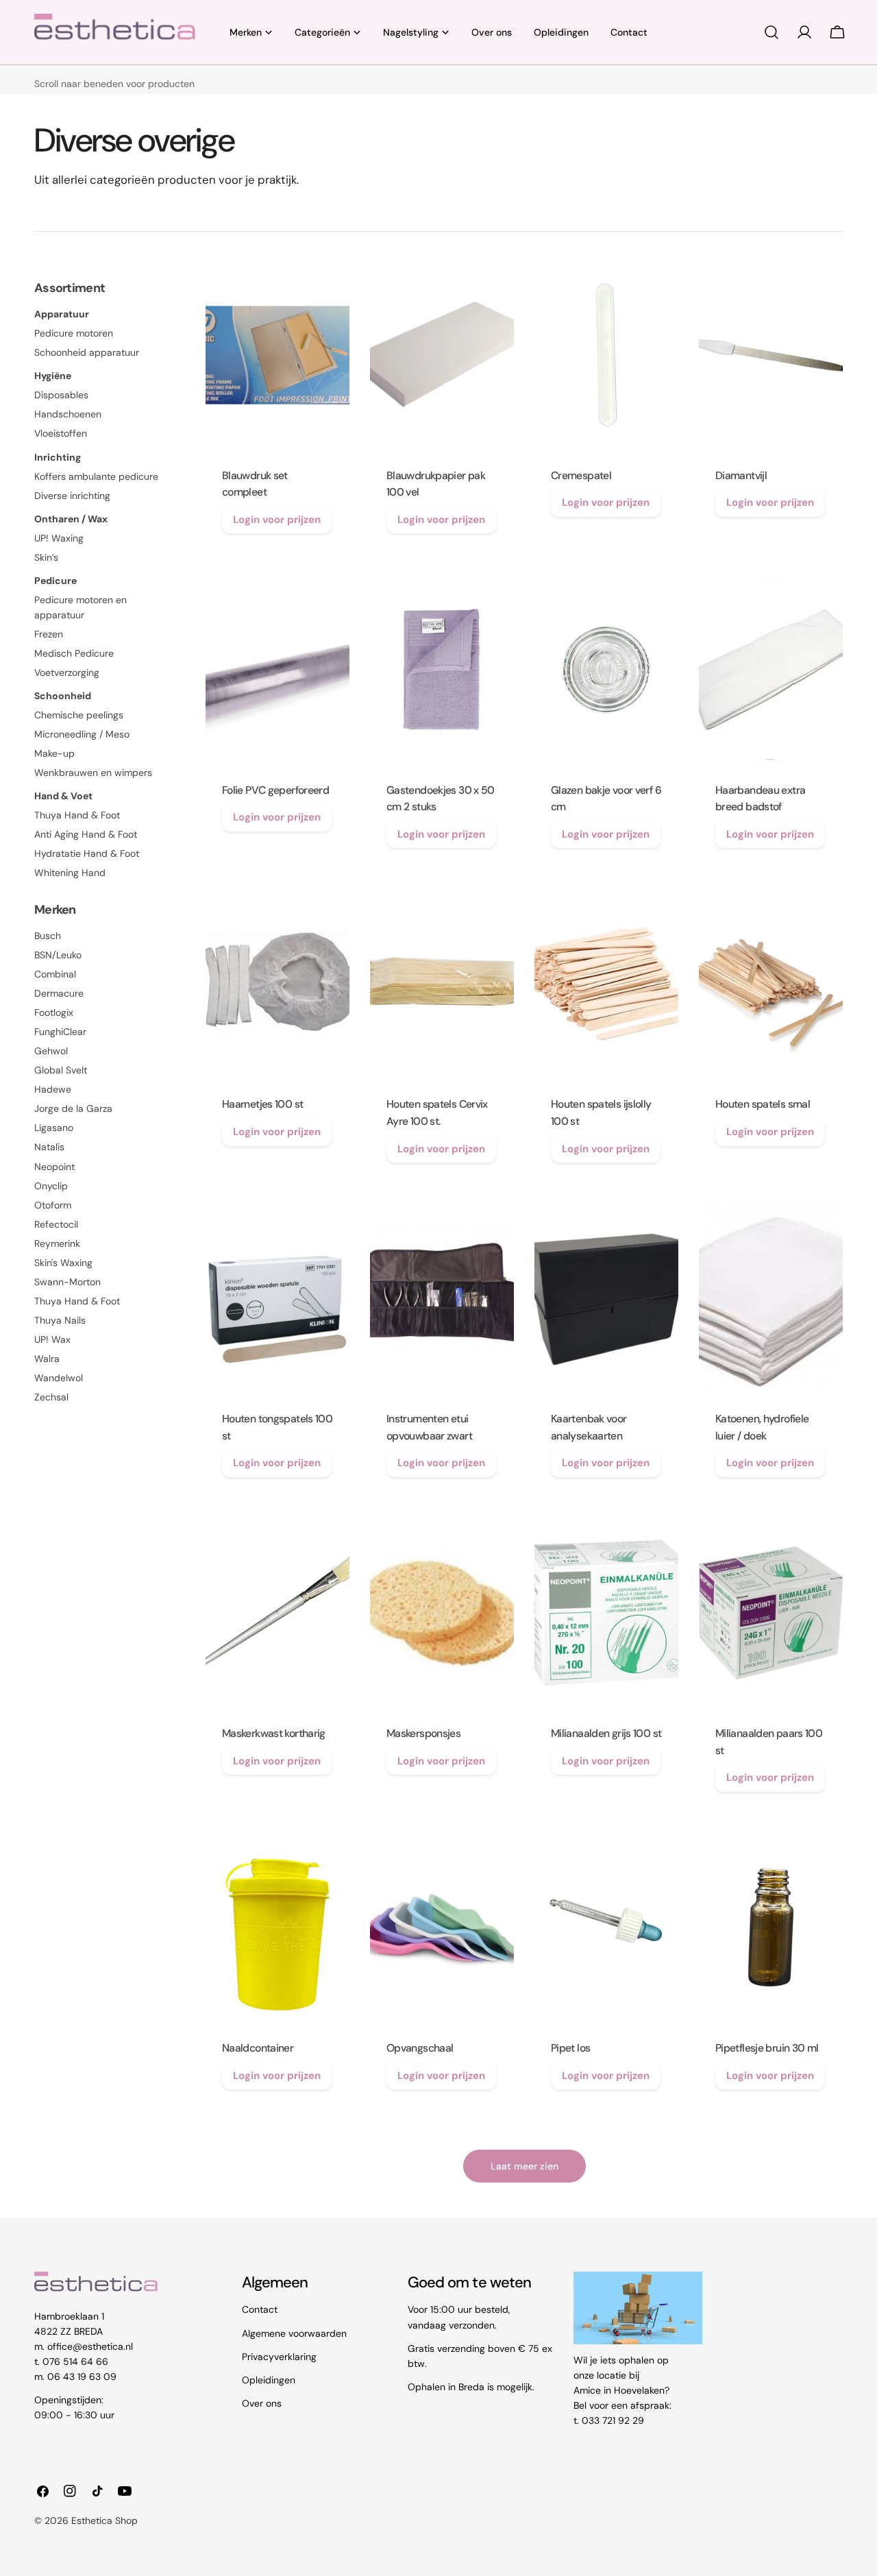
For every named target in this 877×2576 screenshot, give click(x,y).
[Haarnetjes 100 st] (277, 984)
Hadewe (53, 1089)
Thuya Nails (60, 1320)
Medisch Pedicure (74, 653)
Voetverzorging (67, 672)
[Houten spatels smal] (771, 984)
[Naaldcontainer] (277, 1928)
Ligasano (54, 1128)
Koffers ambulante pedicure (96, 476)
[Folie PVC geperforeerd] (277, 670)
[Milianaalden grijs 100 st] (606, 1613)
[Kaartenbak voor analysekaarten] (606, 1298)
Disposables (61, 395)
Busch (48, 936)
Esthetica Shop (104, 2520)
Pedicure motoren (74, 333)
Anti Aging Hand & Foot (86, 834)
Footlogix (54, 1012)
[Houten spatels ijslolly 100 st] (606, 984)
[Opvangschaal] (442, 1928)
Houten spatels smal (763, 1104)
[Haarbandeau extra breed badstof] (771, 670)
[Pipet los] (606, 1928)
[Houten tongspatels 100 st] (277, 1298)
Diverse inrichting (72, 496)
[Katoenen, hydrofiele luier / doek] (771, 1298)
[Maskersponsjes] (442, 1613)
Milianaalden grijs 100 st (606, 1733)
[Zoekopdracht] (771, 32)
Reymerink (57, 1243)
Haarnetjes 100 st (262, 1104)
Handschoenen (68, 414)
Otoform (53, 1205)
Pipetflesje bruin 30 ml (767, 2048)
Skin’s (46, 557)
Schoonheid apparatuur (87, 352)
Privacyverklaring (279, 2356)
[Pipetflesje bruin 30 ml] (771, 1928)
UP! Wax (52, 1339)
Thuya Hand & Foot (77, 815)
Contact (260, 2309)
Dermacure (59, 993)
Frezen (49, 634)
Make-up (54, 753)
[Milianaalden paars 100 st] (771, 1613)
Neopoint (54, 1167)
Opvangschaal (420, 2048)
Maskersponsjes (423, 1733)
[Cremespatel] (606, 355)
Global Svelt (61, 1070)
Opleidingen (269, 2379)
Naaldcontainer (258, 2048)
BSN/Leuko (58, 955)
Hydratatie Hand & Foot (87, 853)
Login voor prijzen (277, 520)
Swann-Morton (67, 1282)
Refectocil (56, 1224)
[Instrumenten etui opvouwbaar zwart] (442, 1298)
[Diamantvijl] (771, 355)
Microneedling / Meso (82, 734)
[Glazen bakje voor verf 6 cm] (606, 670)
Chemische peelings (79, 715)
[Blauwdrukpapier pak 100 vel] (442, 355)
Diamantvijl (741, 475)
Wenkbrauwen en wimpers (93, 773)
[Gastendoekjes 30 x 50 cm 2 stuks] (442, 670)
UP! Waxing (59, 538)
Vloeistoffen (61, 433)
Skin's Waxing (63, 1263)
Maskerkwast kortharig (274, 1733)
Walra (47, 1359)
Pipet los (570, 2048)
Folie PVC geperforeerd (275, 790)
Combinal (55, 974)
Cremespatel (581, 475)
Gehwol (51, 1051)
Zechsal (51, 1397)
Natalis (49, 1147)
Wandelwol (59, 1378)
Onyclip (51, 1186)
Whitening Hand (70, 873)
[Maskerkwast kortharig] (277, 1613)
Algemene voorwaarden (294, 2333)
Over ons (262, 2403)
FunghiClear (60, 1032)
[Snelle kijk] (330, 289)
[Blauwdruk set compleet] (277, 355)
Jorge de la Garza (73, 1108)
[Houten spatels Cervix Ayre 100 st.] (442, 984)
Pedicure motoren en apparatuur (81, 607)
